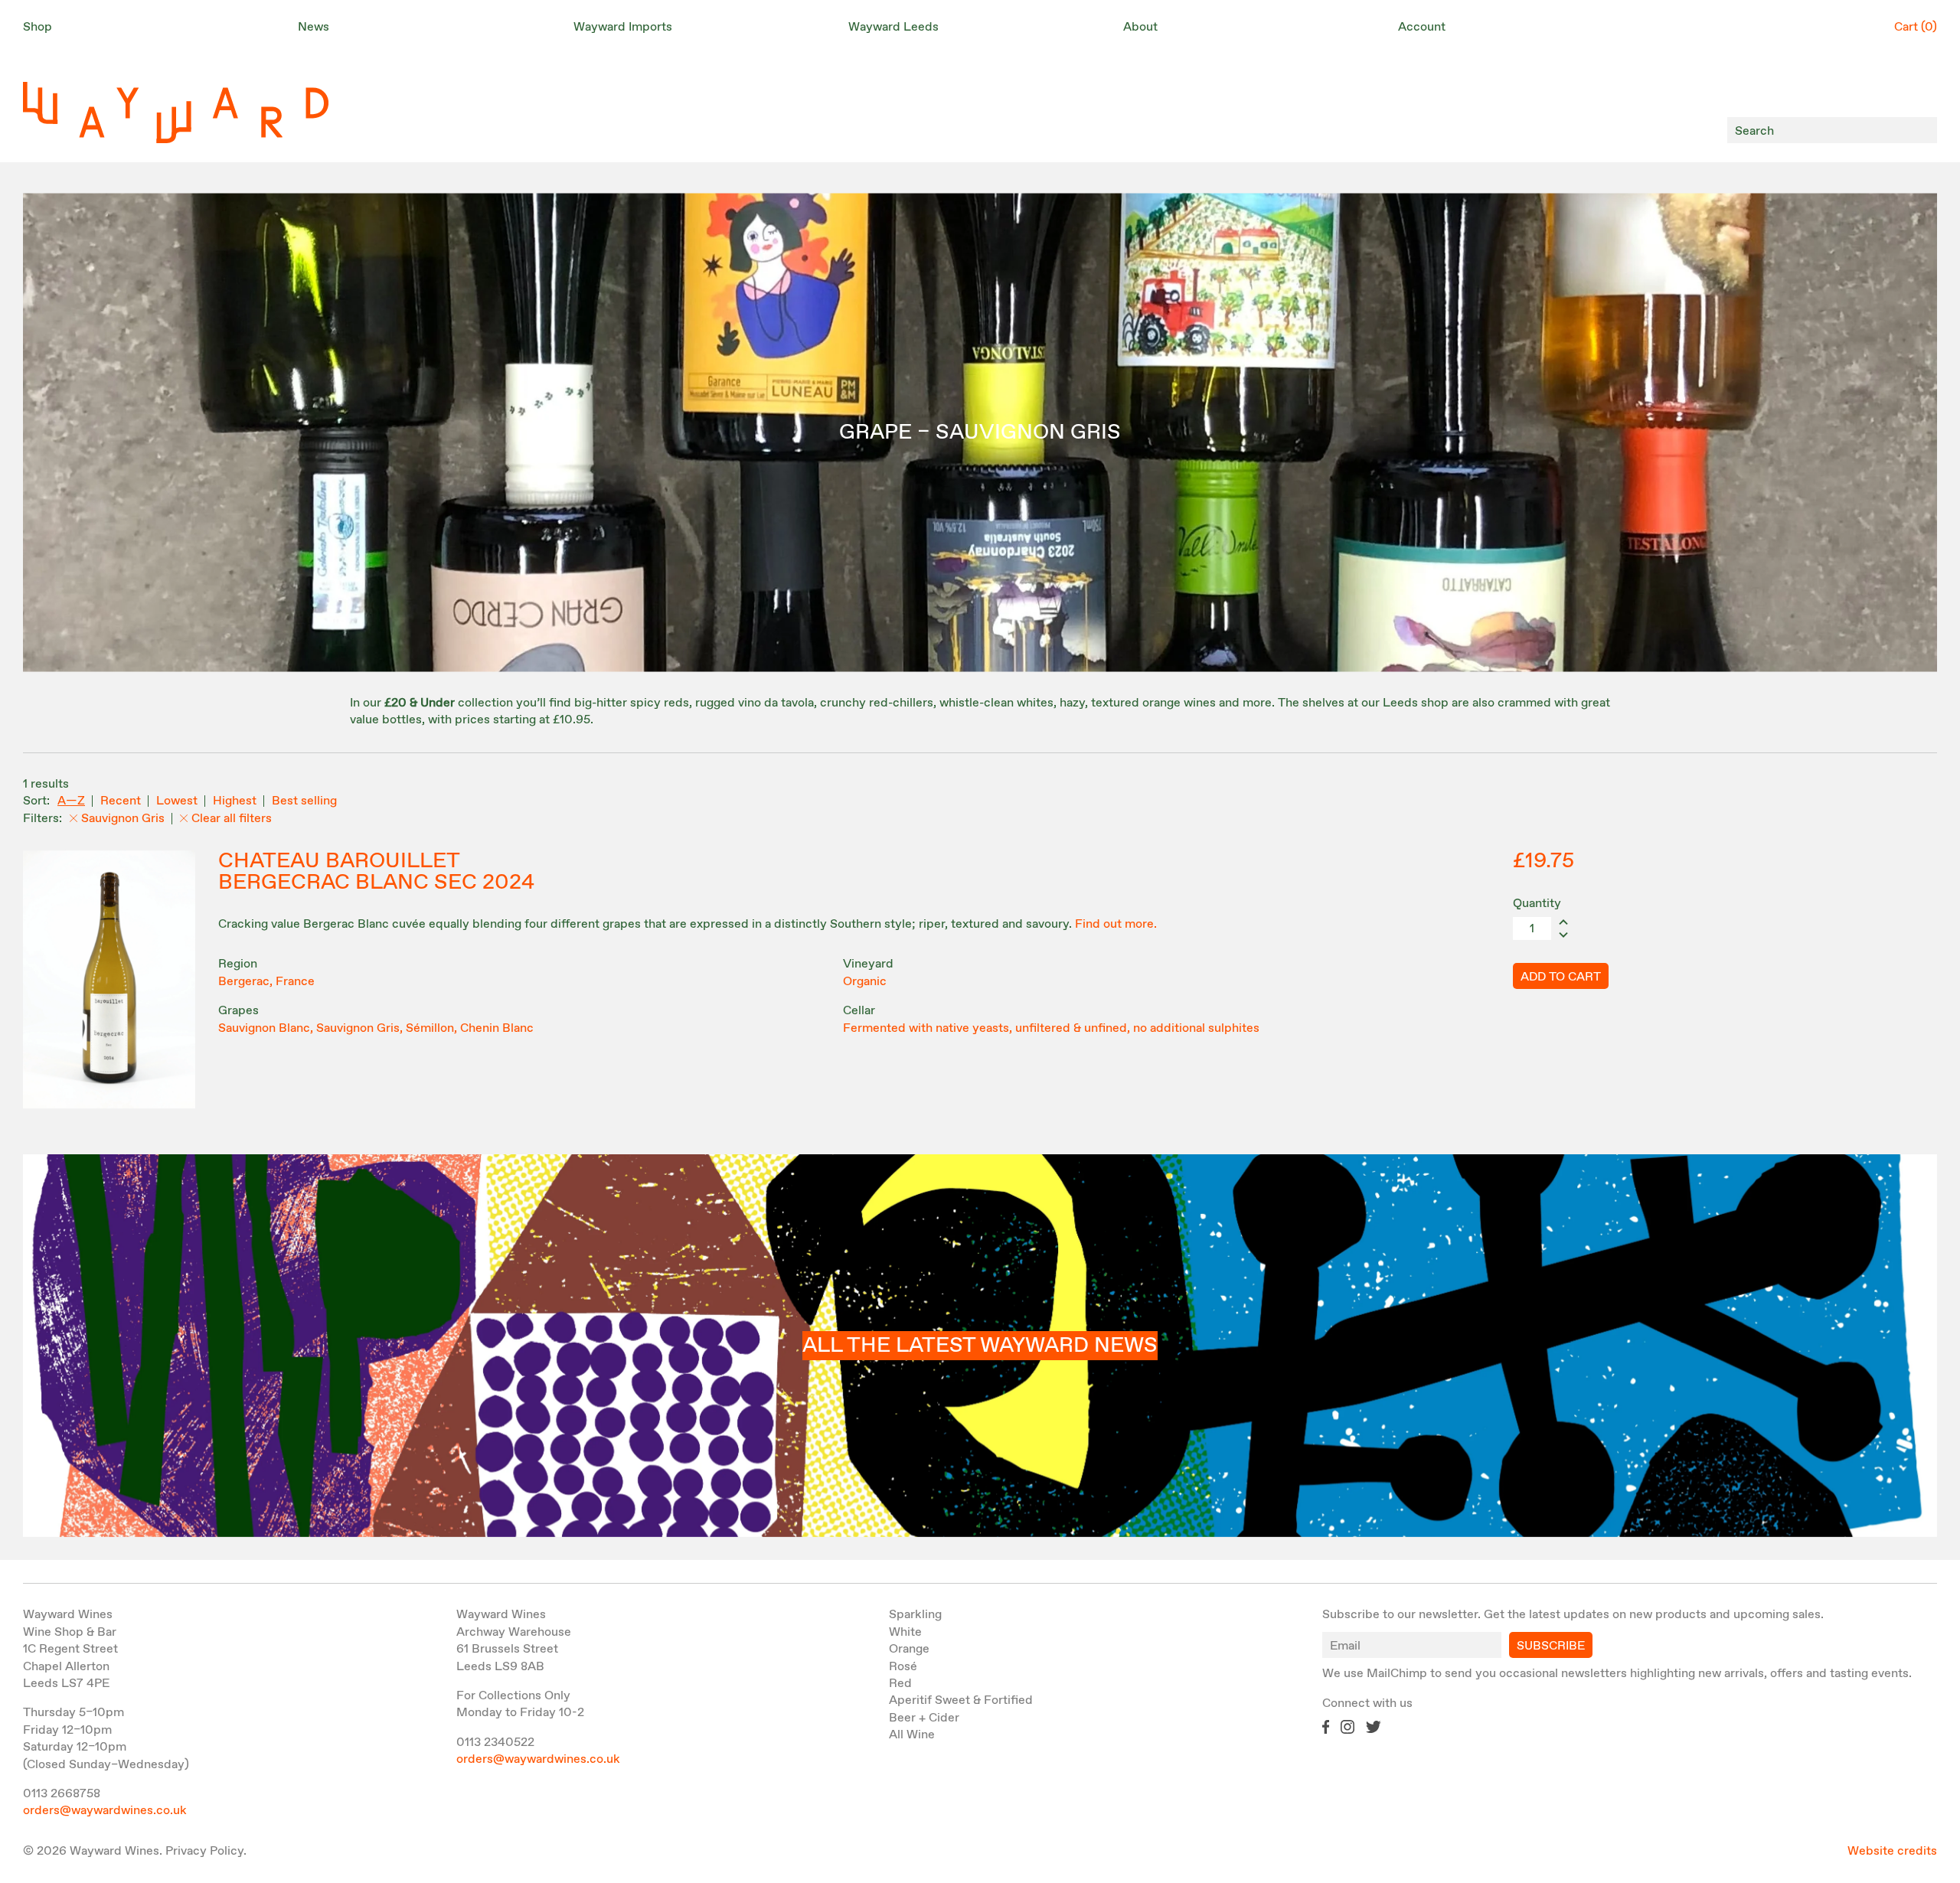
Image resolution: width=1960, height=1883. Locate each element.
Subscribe (1551, 1646)
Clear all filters (232, 819)
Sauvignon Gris (123, 819)
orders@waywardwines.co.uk (105, 1811)
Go (1921, 131)
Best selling (304, 801)
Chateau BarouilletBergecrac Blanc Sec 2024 (376, 872)
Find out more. (1116, 924)
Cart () (1916, 27)
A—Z (71, 801)
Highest (235, 801)
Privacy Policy (204, 1851)
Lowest (177, 801)
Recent (121, 801)
